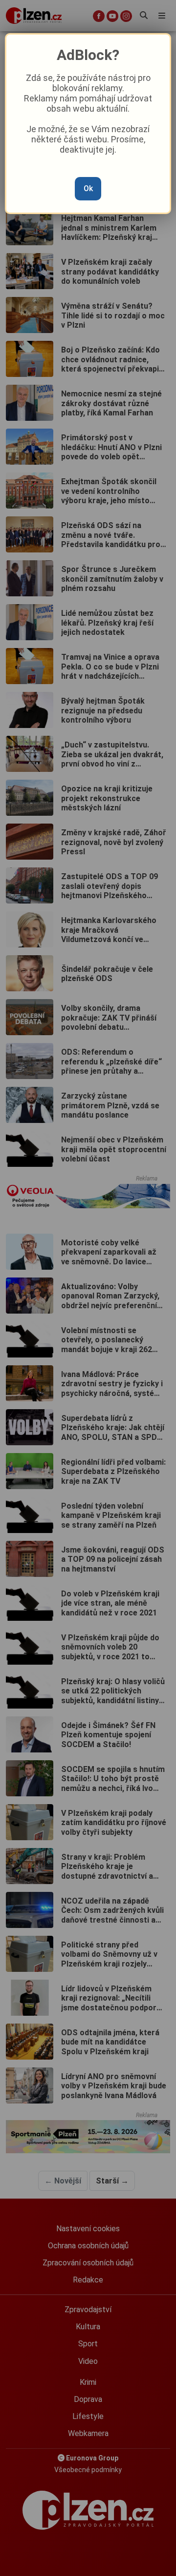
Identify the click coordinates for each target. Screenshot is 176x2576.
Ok (88, 188)
